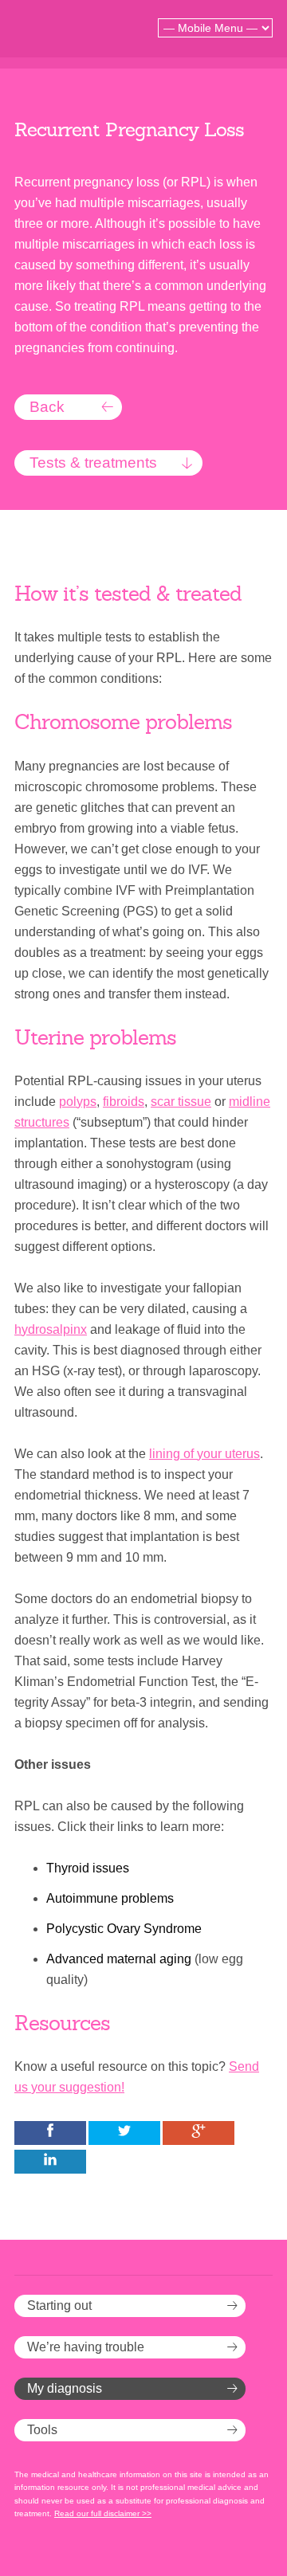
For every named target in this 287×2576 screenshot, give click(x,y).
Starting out (59, 2305)
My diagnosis (65, 2388)
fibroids (124, 1102)
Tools (42, 2430)
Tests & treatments (93, 463)
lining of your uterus (204, 1454)
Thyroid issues (88, 1868)
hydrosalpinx (51, 1329)
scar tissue (181, 1102)
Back (47, 407)
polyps (78, 1102)
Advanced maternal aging (119, 1959)
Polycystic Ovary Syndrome (124, 1929)
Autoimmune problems (110, 1898)
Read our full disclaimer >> (103, 2513)
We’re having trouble (86, 2347)
